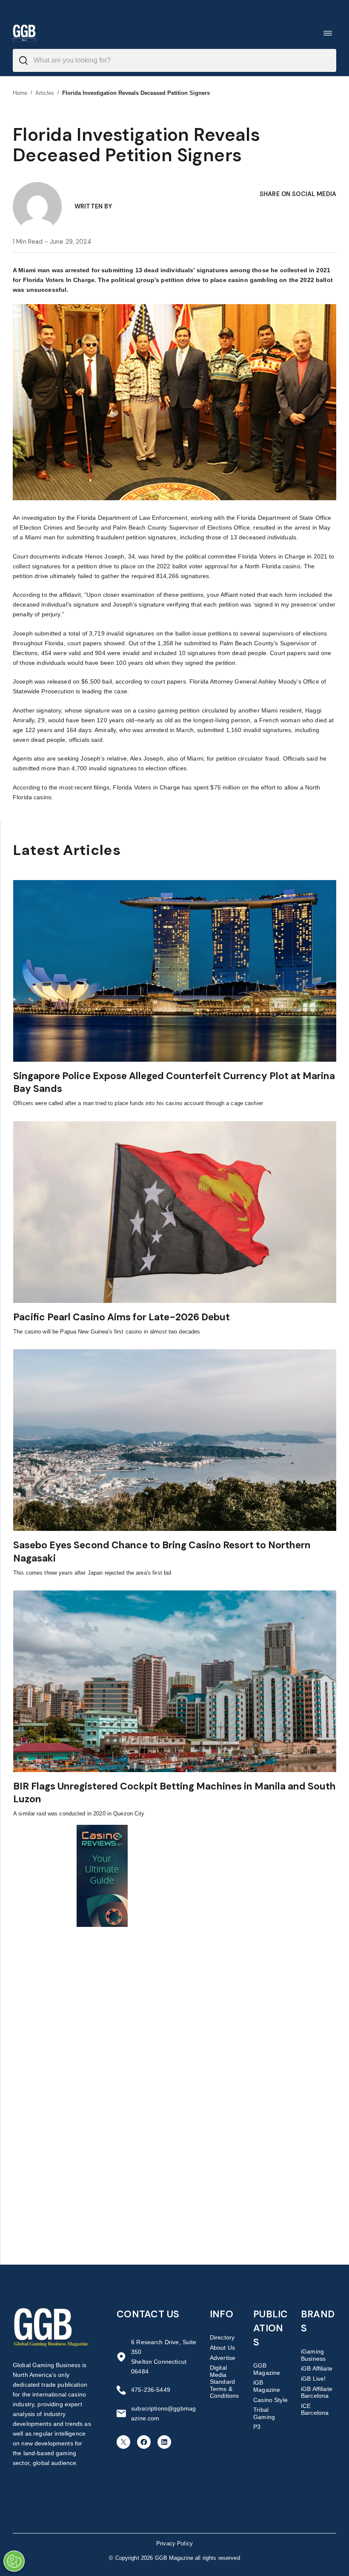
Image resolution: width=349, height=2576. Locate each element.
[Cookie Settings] (14, 2561)
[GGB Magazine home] (24, 33)
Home (20, 93)
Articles (45, 93)
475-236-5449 (151, 2390)
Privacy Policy (174, 2543)
